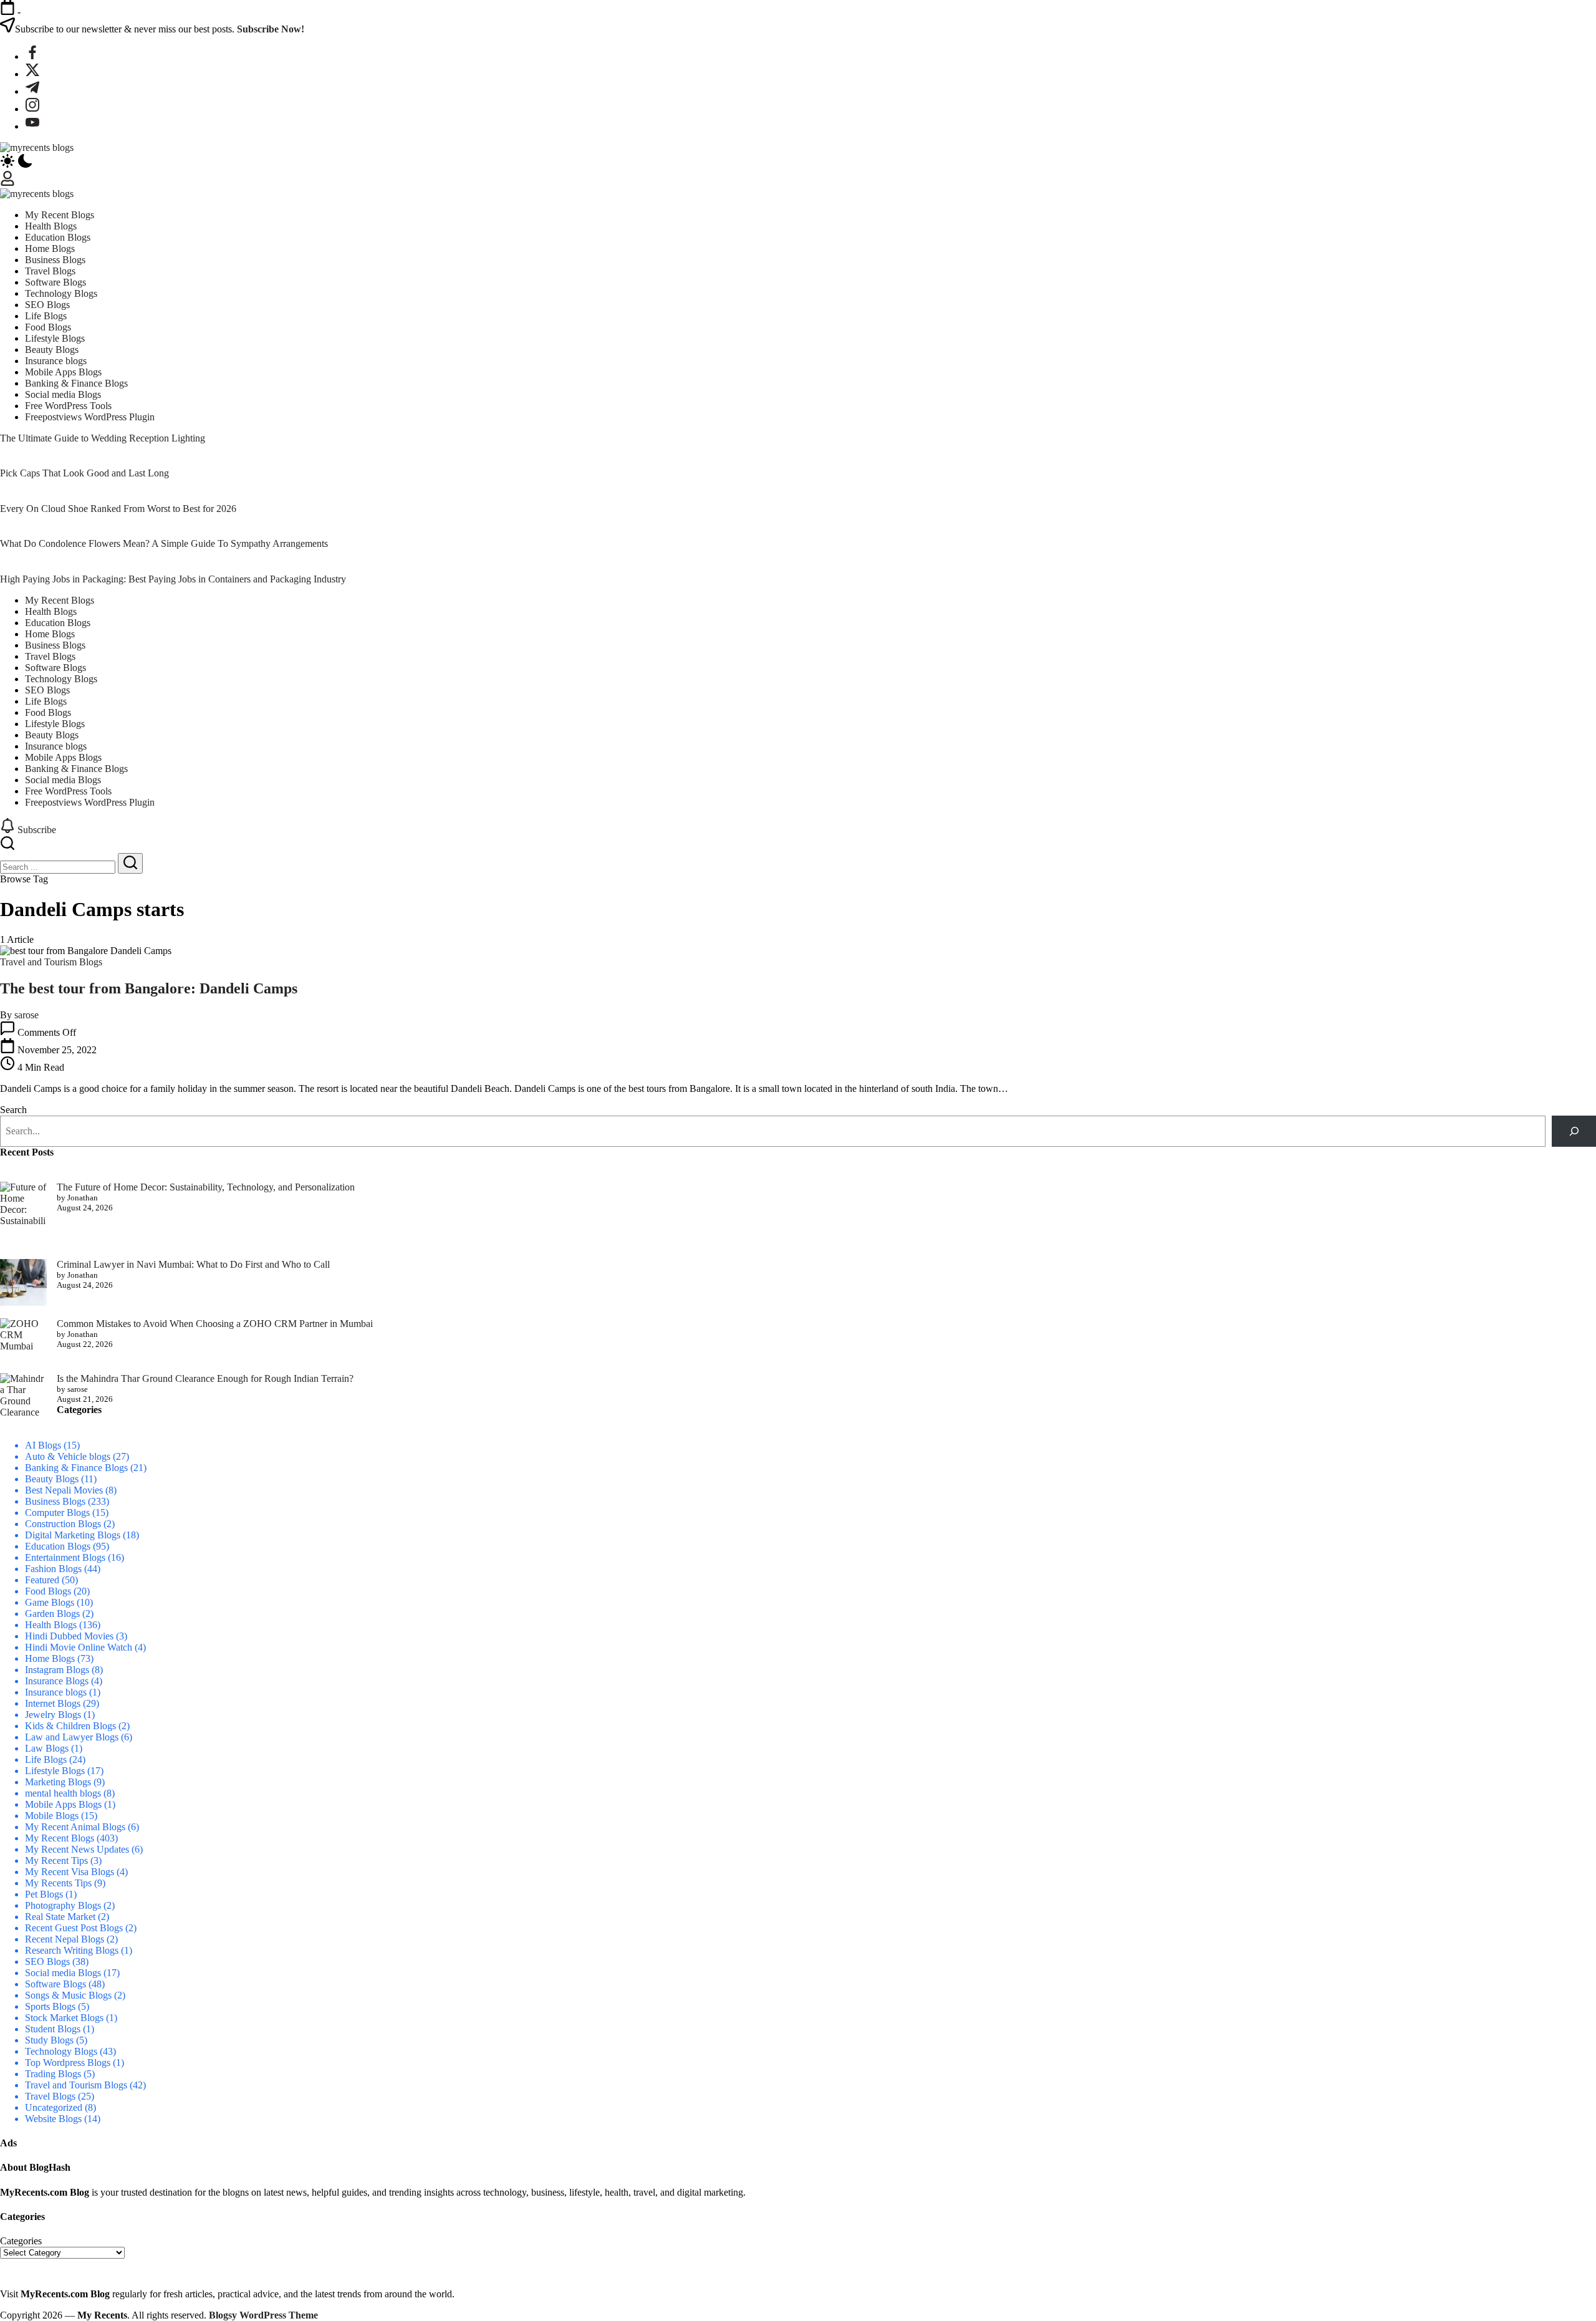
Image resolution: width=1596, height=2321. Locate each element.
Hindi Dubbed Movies (69, 1636)
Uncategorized (54, 2107)
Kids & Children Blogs (70, 1726)
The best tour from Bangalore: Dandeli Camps (149, 988)
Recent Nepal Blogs (65, 1939)
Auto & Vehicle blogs (68, 1456)
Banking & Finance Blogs (76, 1468)
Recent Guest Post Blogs (74, 1928)
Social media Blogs (63, 1973)
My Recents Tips (58, 1883)
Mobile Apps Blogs (63, 1804)
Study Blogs (49, 2040)
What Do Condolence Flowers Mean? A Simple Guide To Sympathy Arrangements (164, 543)
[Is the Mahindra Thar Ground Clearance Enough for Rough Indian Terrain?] (23, 1397)
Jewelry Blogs (53, 1715)
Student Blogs (53, 2029)
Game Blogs (50, 1602)
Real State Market (60, 1917)
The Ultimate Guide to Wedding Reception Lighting (103, 438)
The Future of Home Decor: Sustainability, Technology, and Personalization (206, 1187)
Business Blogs (55, 1501)
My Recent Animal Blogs (75, 1827)
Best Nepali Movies (64, 1490)
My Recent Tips (56, 1860)
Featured (42, 1580)
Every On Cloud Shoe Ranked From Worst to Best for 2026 (118, 509)
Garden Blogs (52, 1614)
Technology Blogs (61, 2051)
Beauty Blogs (52, 1479)
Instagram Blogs (57, 1670)
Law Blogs (47, 1748)
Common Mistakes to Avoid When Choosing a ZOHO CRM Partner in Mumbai (215, 1324)
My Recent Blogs (60, 1838)
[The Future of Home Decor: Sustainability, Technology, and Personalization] (23, 1215)
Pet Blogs (44, 1894)
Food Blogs (48, 1591)
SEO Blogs (47, 1962)
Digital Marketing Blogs (73, 1535)
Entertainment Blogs (65, 1557)
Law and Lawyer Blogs (72, 1737)
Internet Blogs (53, 1703)
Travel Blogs (50, 2096)
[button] (798, 162)
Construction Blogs (63, 1524)
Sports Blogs (50, 2006)
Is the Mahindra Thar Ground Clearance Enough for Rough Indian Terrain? (205, 1378)
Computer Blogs (57, 1513)
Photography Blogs (63, 1905)
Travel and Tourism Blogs (76, 2085)
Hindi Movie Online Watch (79, 1647)
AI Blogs (43, 1445)
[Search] (1574, 1131)
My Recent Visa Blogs (70, 1872)
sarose (26, 1015)
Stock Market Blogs (64, 2018)
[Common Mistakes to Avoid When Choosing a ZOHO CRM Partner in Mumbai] (23, 1335)
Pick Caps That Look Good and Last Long (84, 473)
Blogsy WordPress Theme (263, 2315)
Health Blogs (51, 1625)
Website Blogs (53, 2119)
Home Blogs (50, 1658)
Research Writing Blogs (72, 1950)
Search (13, 1110)
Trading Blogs (53, 2074)
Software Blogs (55, 1984)
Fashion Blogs (53, 1569)
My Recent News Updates (77, 1849)
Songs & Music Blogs (68, 1995)
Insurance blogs (56, 1692)
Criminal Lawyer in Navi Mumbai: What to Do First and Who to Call (193, 1264)
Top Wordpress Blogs (68, 2063)
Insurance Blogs (57, 1681)
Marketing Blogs (58, 1782)
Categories (21, 2241)
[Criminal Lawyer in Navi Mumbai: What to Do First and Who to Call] (23, 1284)
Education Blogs (58, 1546)
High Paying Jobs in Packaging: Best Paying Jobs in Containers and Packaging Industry (173, 579)
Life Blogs (46, 1759)
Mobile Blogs (52, 1816)
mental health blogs (63, 1793)
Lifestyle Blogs (55, 1771)
